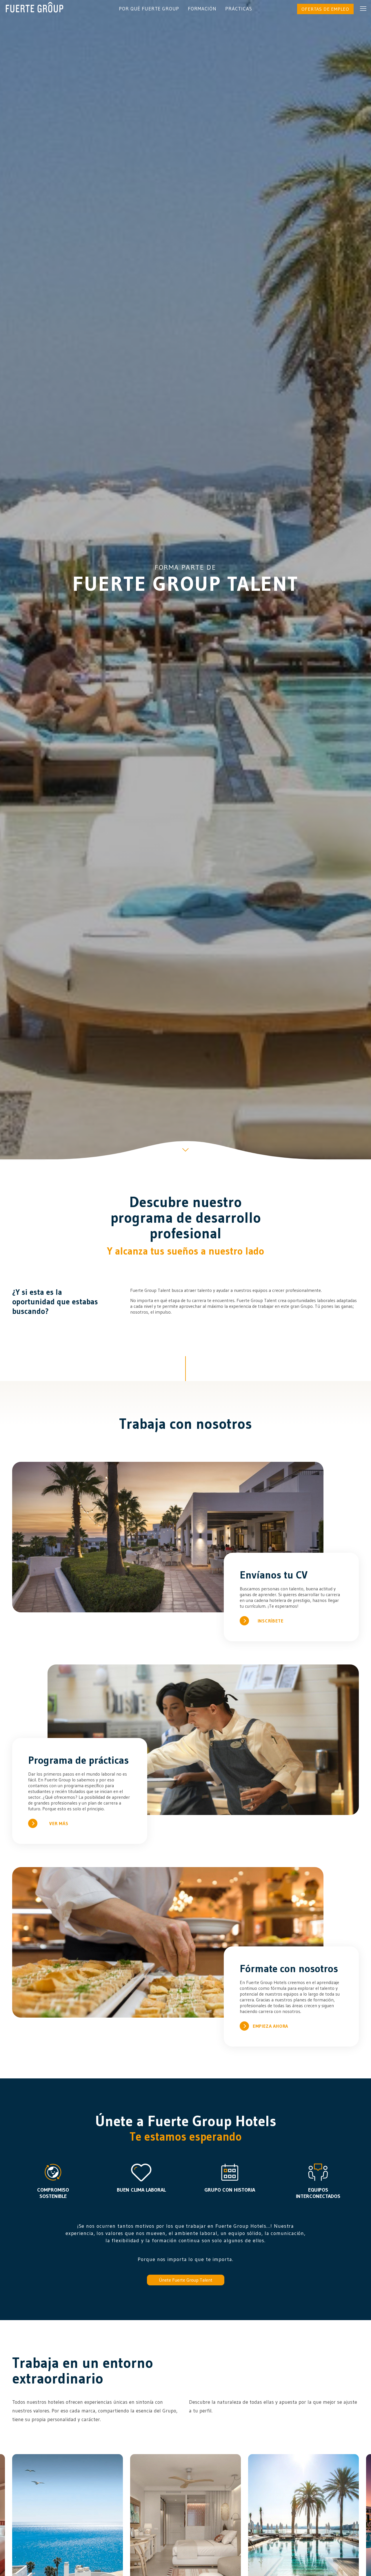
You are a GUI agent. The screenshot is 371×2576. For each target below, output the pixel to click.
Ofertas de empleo (325, 9)
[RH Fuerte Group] (34, 7)
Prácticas (239, 9)
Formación (202, 9)
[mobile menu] (363, 9)
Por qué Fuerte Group (149, 9)
